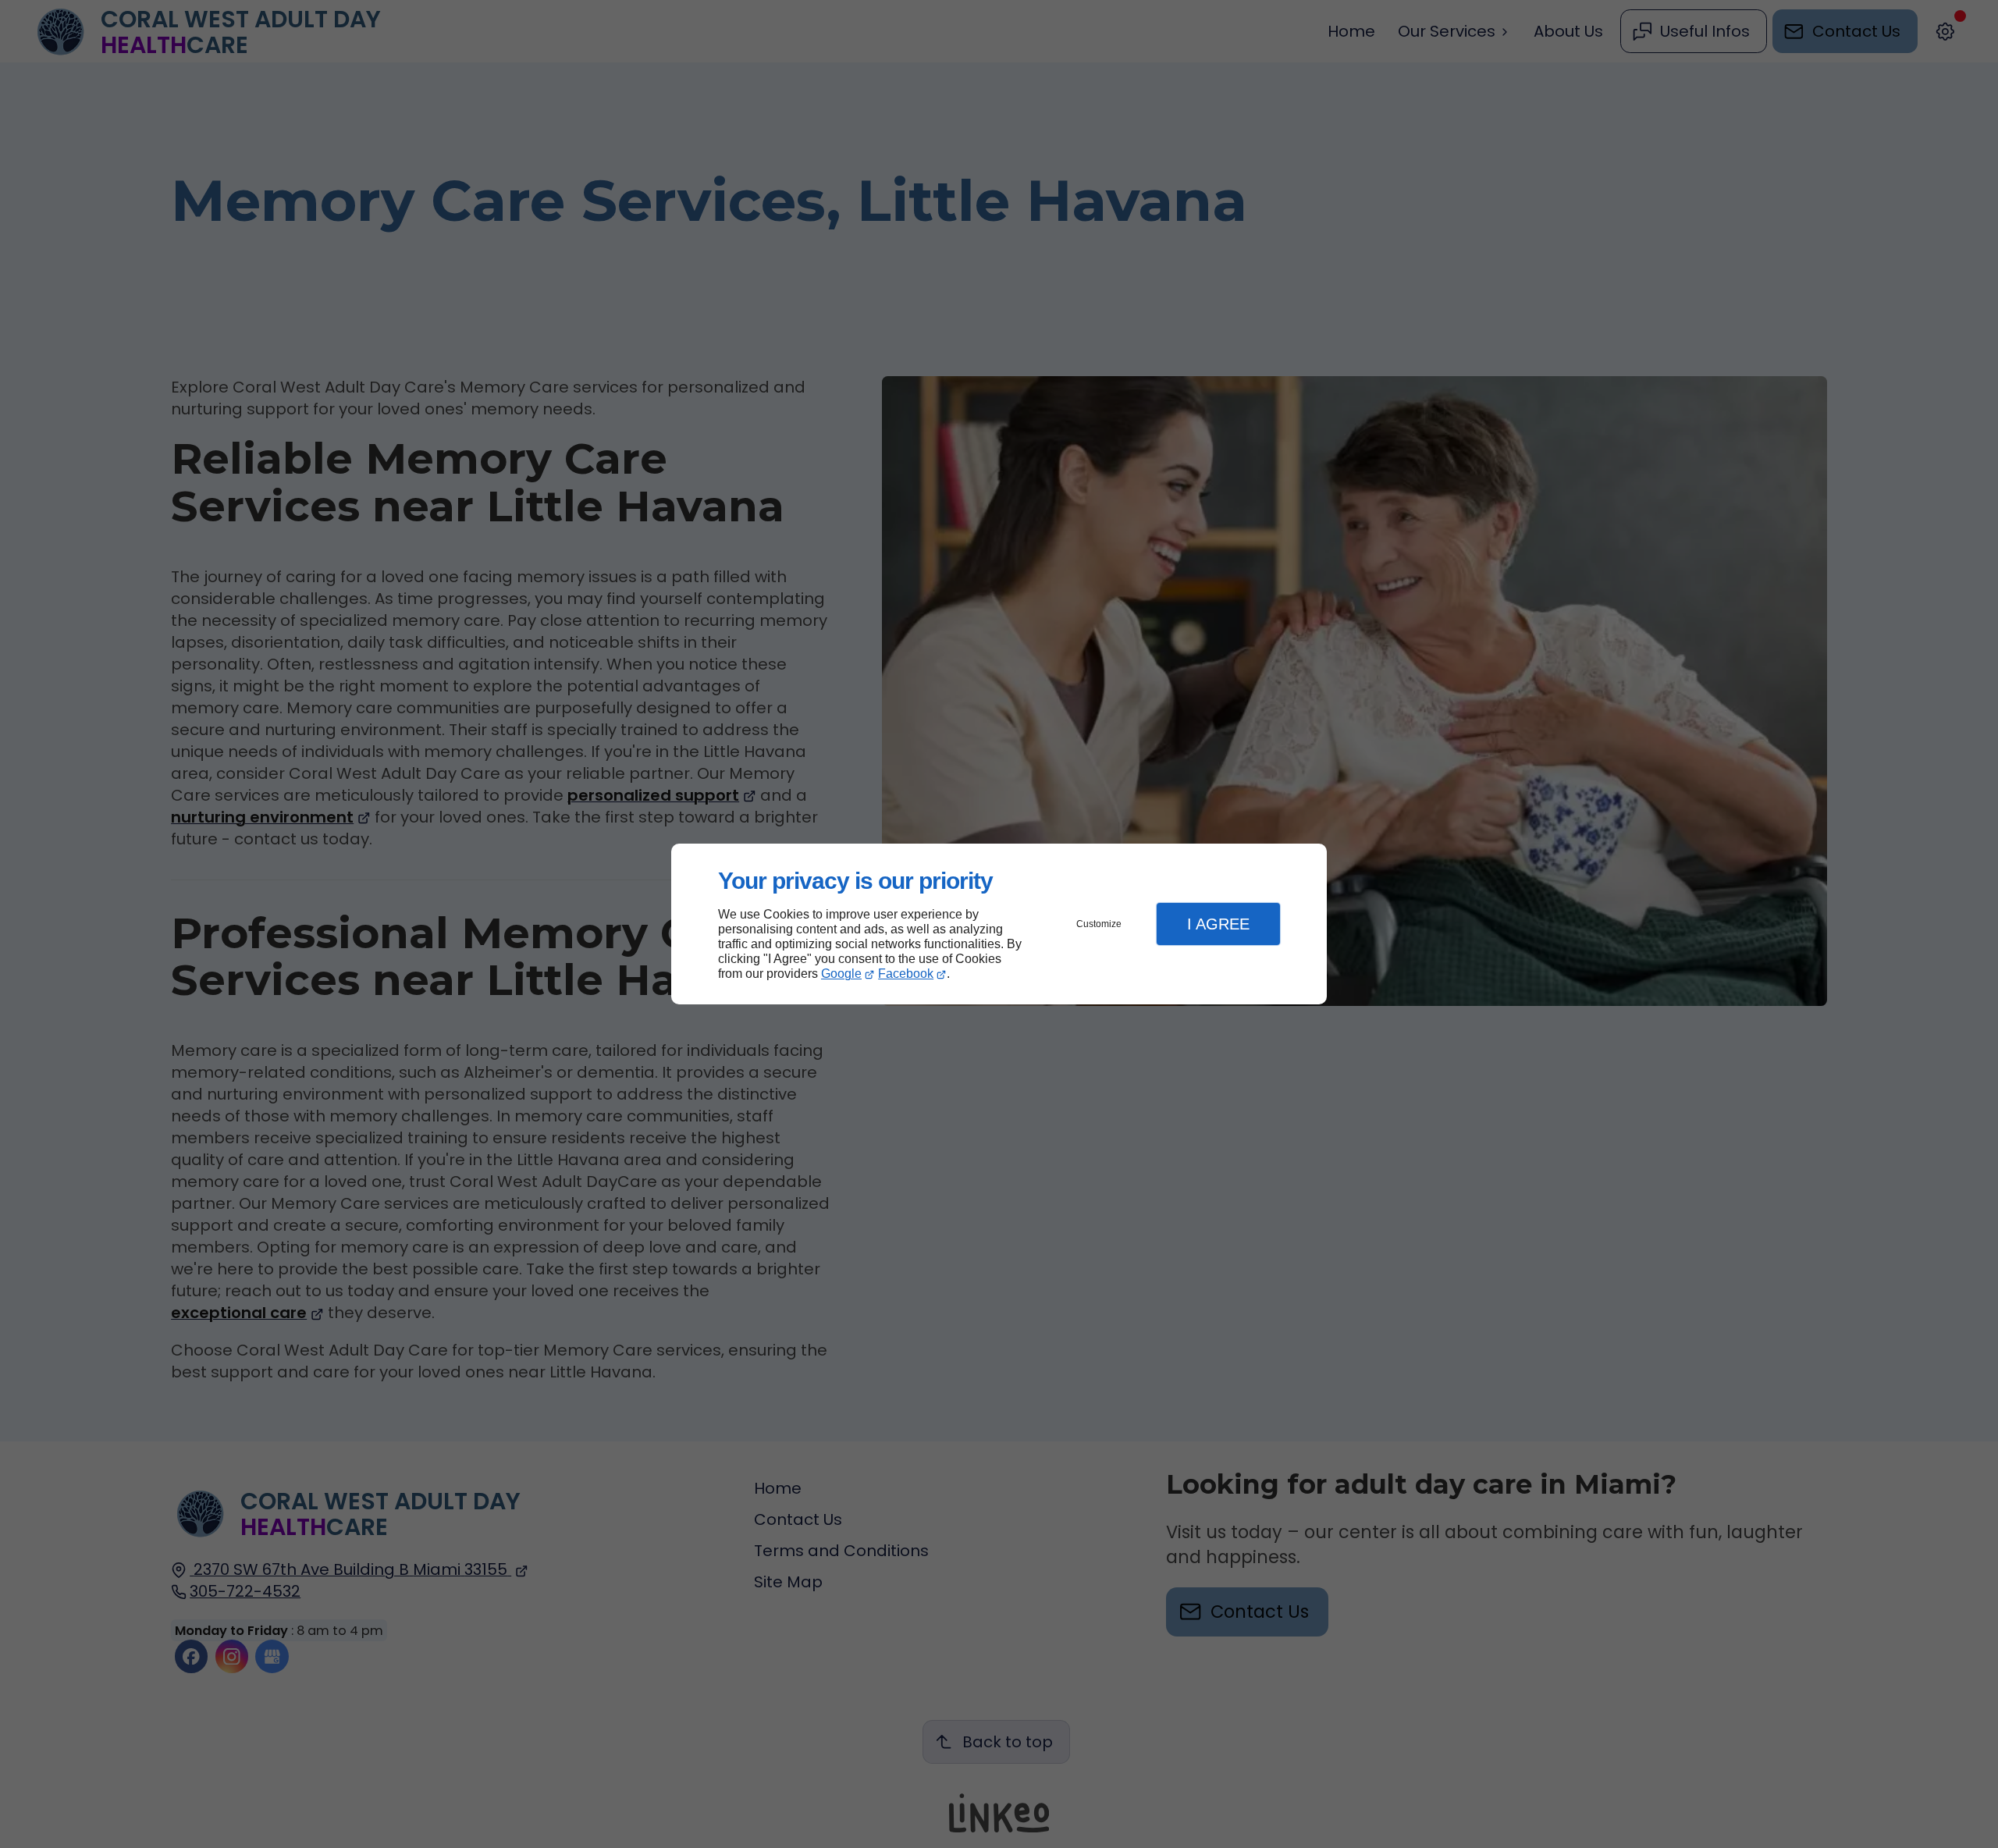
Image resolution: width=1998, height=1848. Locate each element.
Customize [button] (1099, 924)
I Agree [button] (1218, 924)
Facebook (906, 974)
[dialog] (999, 924)
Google (841, 974)
